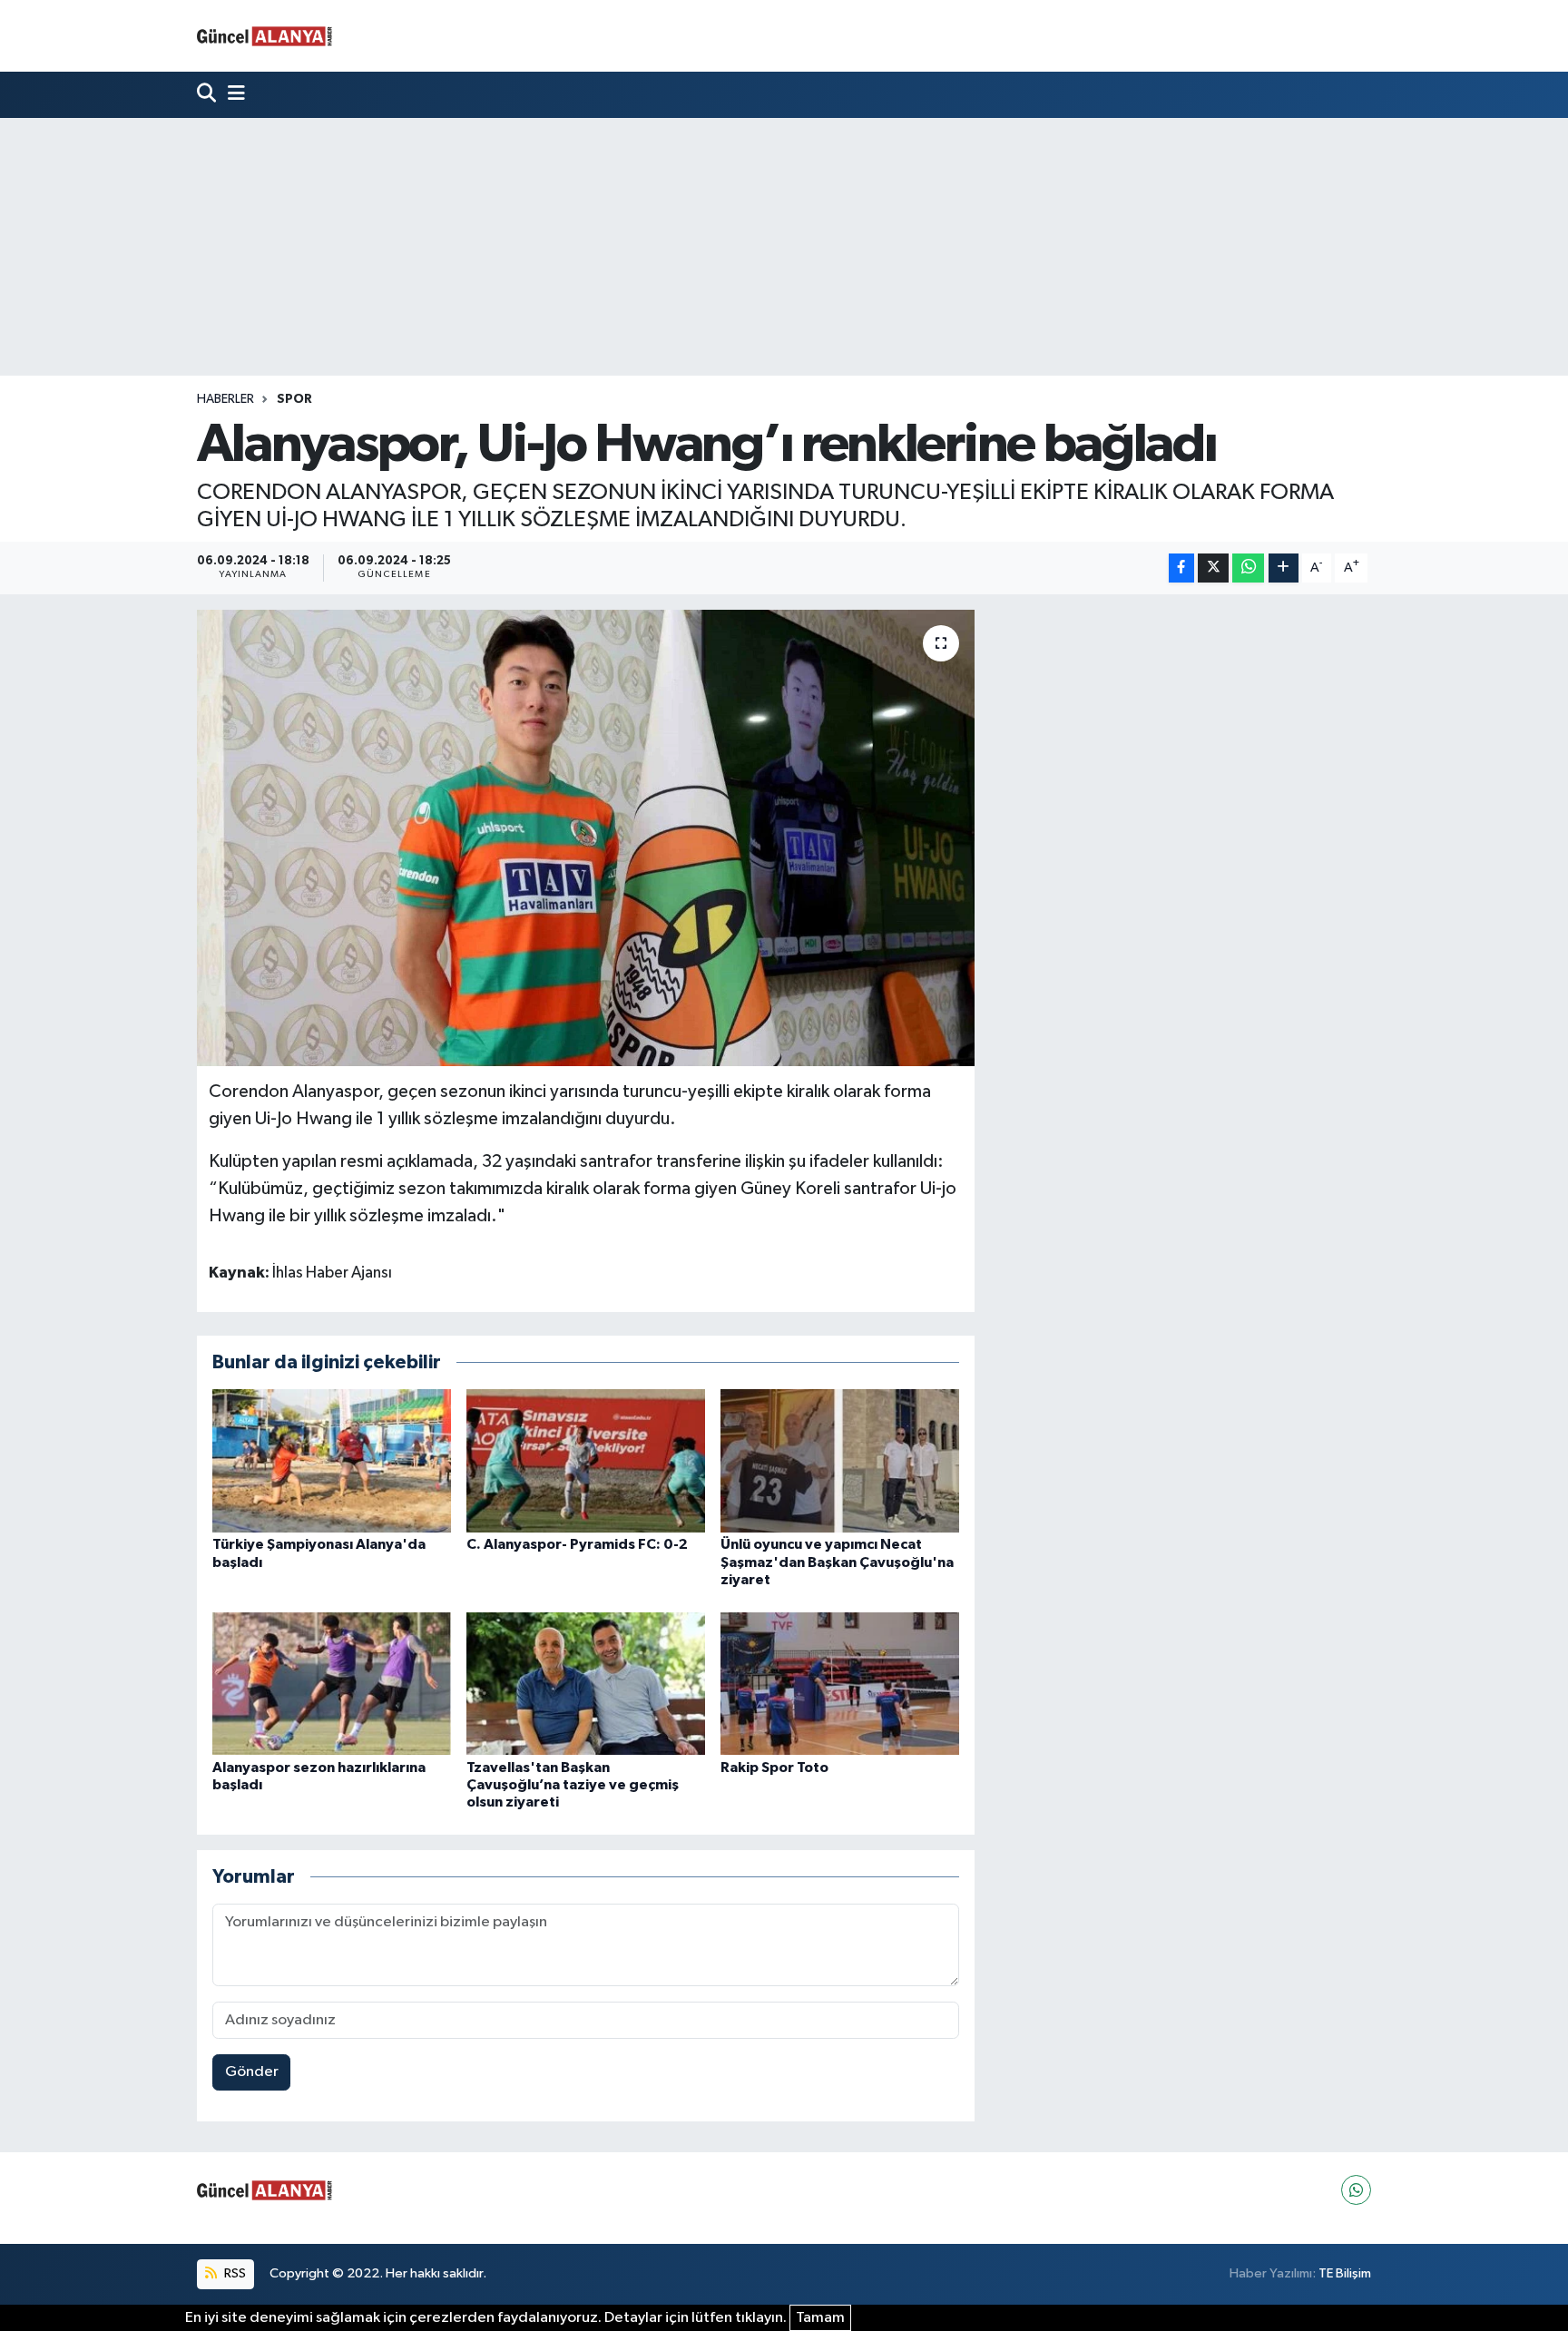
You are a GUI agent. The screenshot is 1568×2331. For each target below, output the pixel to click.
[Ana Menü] (232, 95)
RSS (234, 2273)
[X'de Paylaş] (1213, 568)
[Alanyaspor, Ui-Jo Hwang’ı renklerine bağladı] (586, 837)
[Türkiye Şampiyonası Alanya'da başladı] (332, 1460)
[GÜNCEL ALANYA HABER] (265, 36)
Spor (294, 399)
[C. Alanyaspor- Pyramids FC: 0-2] (586, 1460)
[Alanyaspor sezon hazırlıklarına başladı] (332, 1683)
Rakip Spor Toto (774, 1768)
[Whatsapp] (1356, 2190)
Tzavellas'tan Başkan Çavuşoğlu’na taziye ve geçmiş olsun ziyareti (573, 1785)
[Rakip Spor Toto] (840, 1683)
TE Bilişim (1345, 2273)
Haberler (225, 399)
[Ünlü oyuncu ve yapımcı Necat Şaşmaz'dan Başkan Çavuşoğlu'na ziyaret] (840, 1460)
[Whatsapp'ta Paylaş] (1248, 568)
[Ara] (208, 95)
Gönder (252, 2072)
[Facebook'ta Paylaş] (1181, 568)
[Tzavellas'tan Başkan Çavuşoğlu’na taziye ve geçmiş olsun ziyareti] (586, 1683)
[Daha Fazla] (1284, 568)
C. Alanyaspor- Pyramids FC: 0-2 (577, 1544)
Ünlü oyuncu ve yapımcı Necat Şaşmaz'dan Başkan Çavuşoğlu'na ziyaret (837, 1562)
